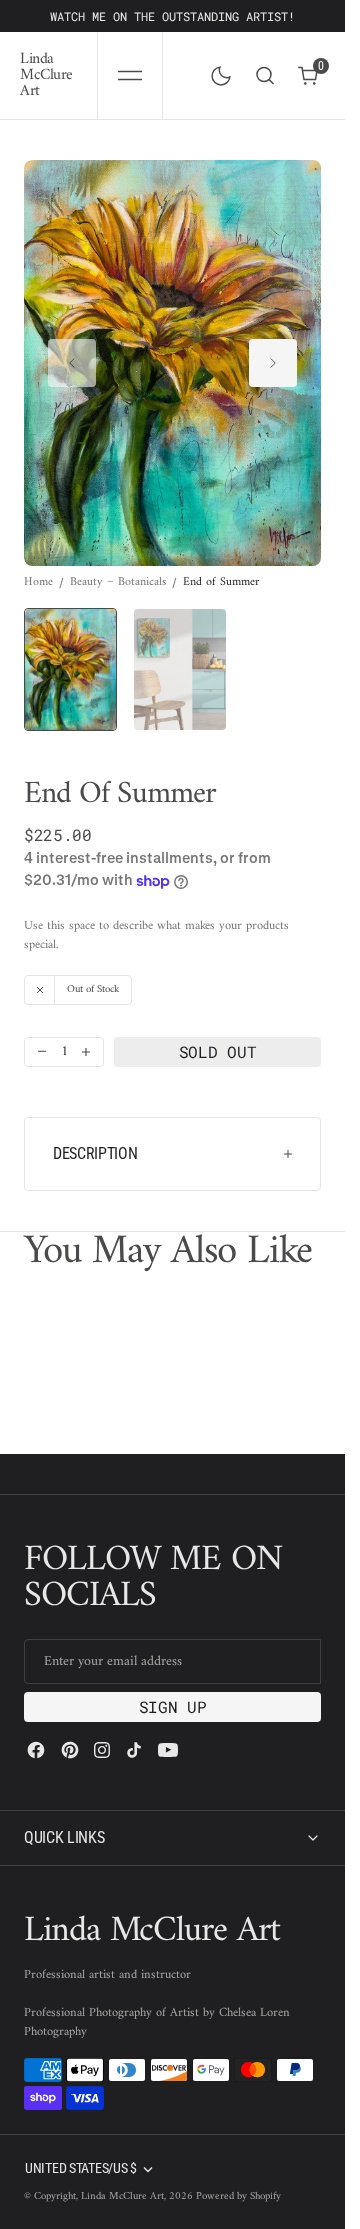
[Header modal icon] (130, 76)
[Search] (265, 75)
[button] (130, 75)
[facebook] (36, 1750)
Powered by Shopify (238, 2196)
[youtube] (168, 1750)
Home (38, 564)
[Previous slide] (72, 353)
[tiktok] (134, 1750)
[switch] (217, 72)
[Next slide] (273, 353)
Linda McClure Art (122, 2196)
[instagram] (102, 1750)
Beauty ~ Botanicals (118, 564)
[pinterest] (70, 1750)
